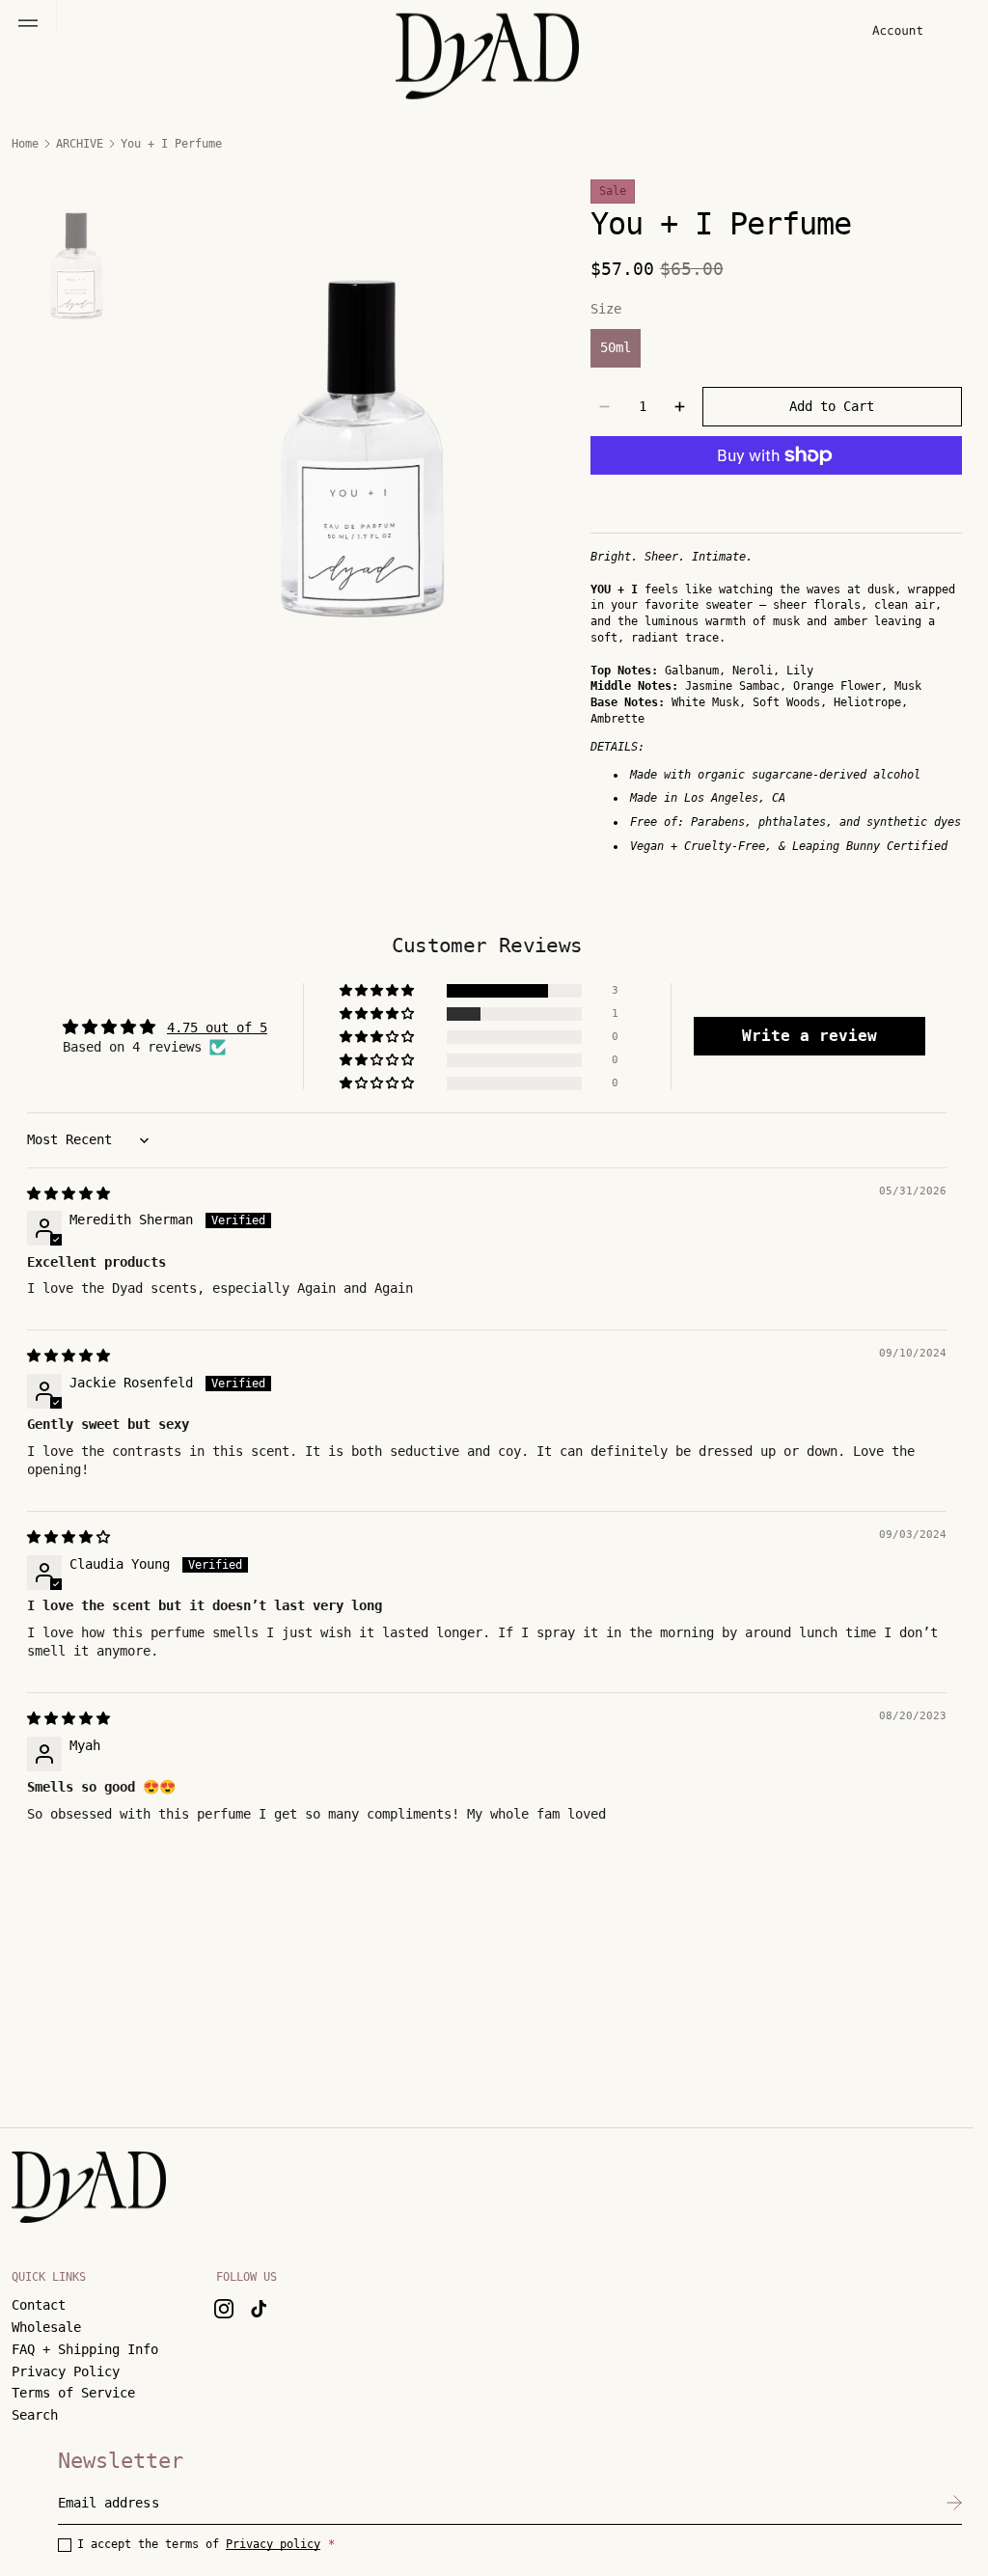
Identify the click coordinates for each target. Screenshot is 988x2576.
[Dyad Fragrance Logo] (89, 2188)
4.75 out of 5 (217, 1028)
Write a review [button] (810, 1036)
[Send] (954, 2503)
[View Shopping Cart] (944, 32)
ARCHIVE (80, 144)
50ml (616, 347)
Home (25, 144)
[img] (69, 1193)
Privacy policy (273, 2544)
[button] (28, 23)
